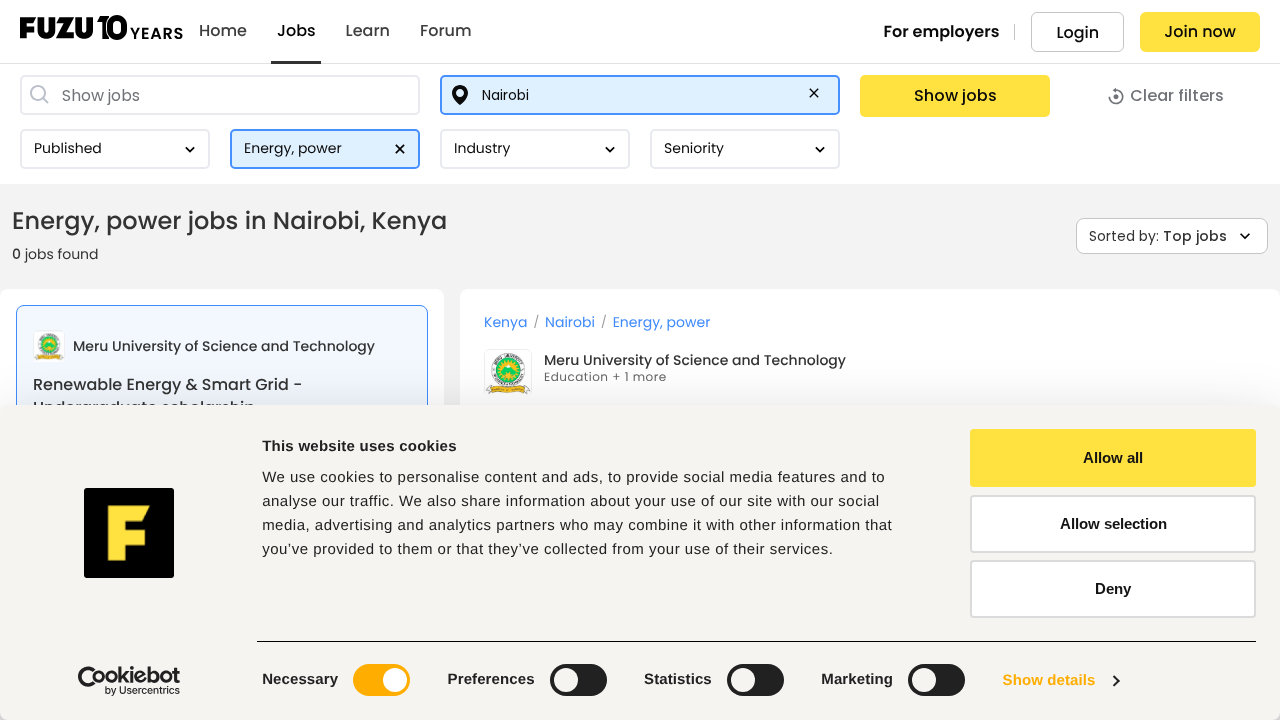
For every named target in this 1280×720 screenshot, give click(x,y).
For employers (942, 31)
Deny (1113, 588)
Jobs (296, 31)
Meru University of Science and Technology (695, 360)
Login (1077, 32)
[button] (818, 97)
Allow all (1113, 457)
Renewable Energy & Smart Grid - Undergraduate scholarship (167, 395)
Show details (1049, 680)
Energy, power (662, 322)
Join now (1200, 31)
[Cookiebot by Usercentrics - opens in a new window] (129, 681)
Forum (446, 31)
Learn (368, 31)
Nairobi (570, 322)
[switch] (578, 680)
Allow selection (1113, 523)
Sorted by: (1158, 236)
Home (223, 31)
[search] (220, 95)
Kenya (505, 322)
